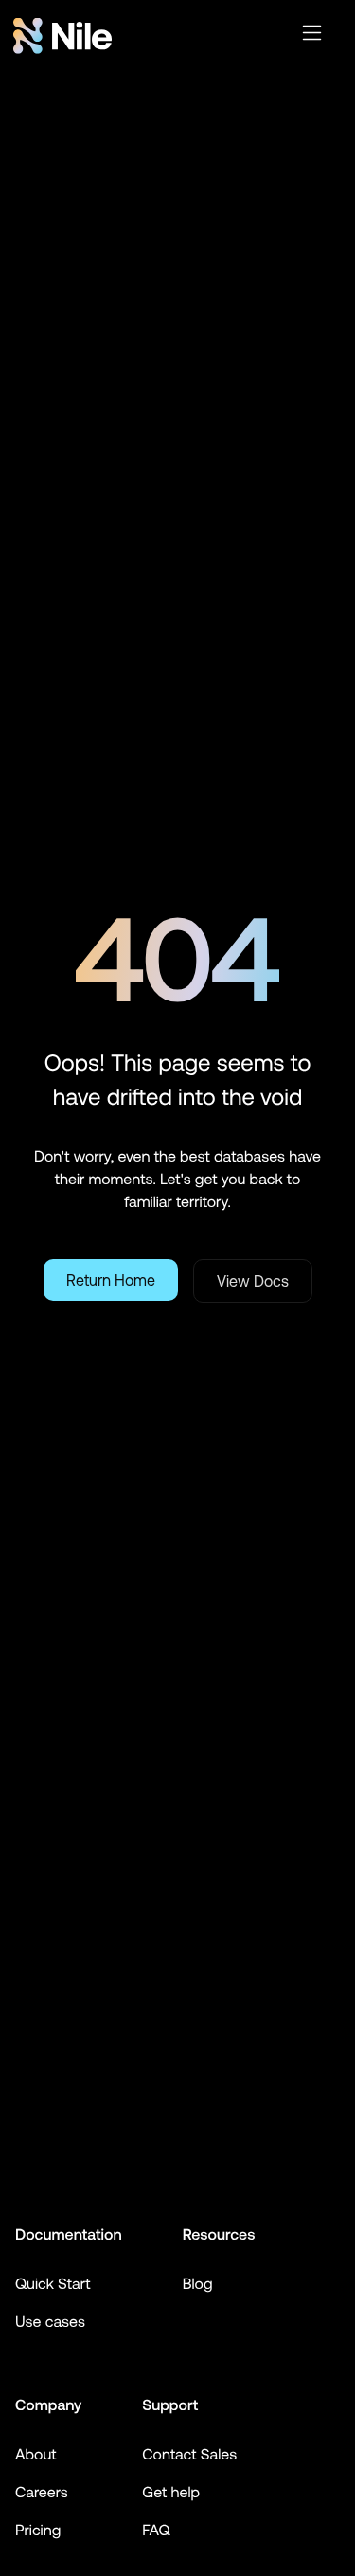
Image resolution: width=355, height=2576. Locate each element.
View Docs (253, 1281)
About (36, 2455)
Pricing (38, 2531)
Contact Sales (189, 2455)
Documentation (69, 2235)
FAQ (156, 2531)
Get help (171, 2493)
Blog (198, 2284)
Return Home (111, 1280)
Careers (42, 2493)
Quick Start (53, 2284)
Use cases (50, 2322)
